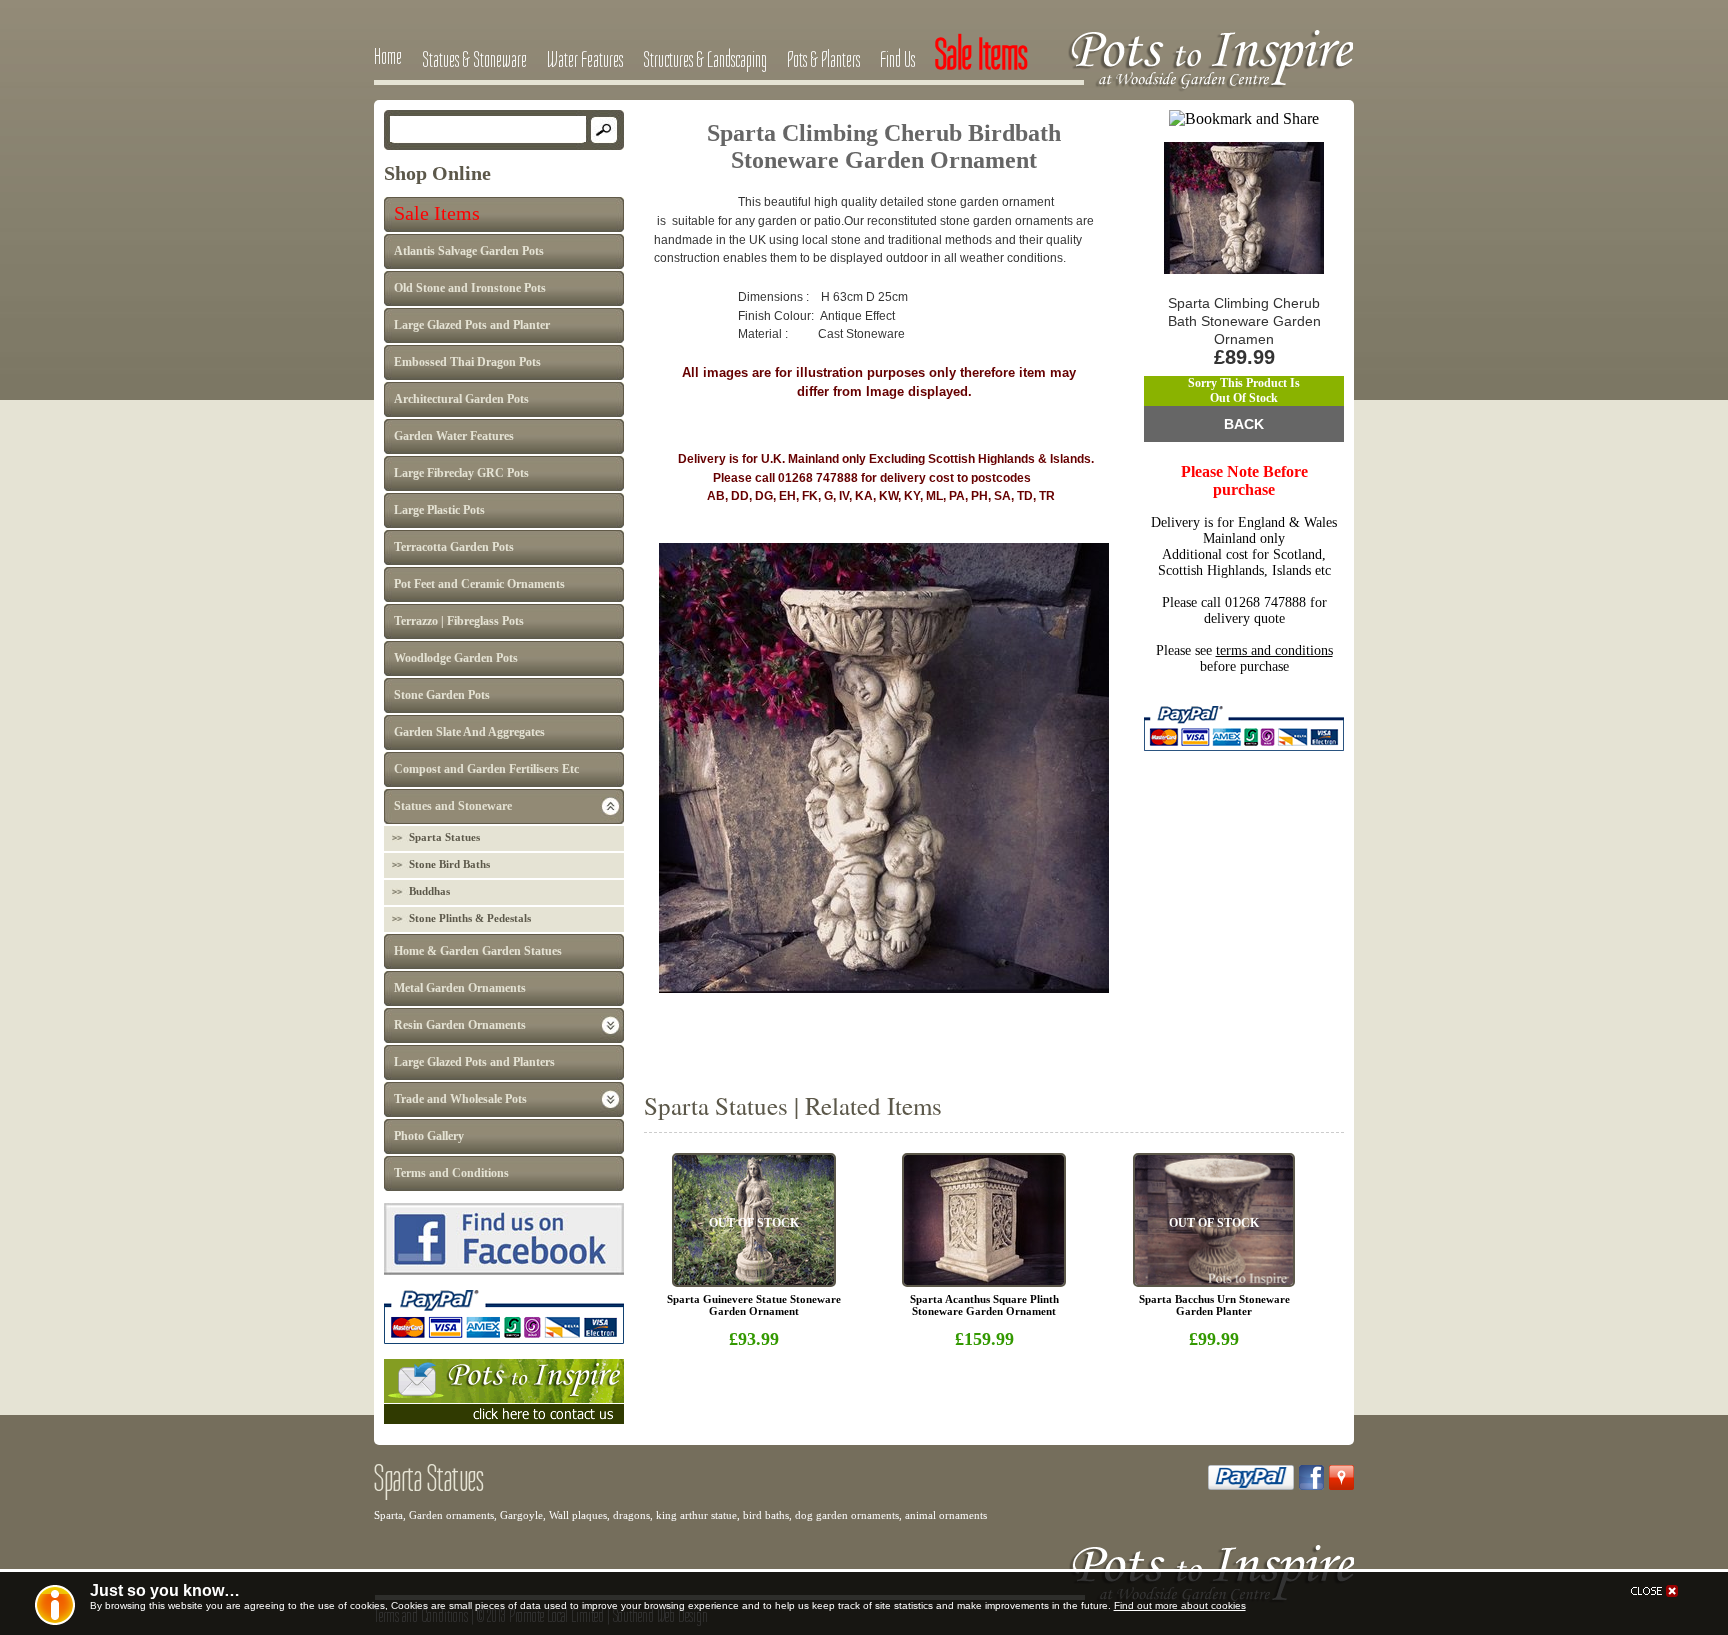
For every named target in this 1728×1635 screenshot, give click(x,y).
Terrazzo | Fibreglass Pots (459, 621)
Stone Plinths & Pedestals (470, 918)
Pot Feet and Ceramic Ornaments (479, 584)
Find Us (897, 59)
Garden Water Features (454, 436)
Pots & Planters (823, 59)
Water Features (585, 59)
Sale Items (437, 213)
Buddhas (429, 891)
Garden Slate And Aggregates (469, 732)
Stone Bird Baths (449, 864)
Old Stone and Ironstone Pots (470, 288)
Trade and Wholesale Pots (460, 1099)
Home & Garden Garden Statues (478, 951)
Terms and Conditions (451, 1173)
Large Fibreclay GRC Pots (461, 473)
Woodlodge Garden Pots (456, 658)
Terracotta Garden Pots (454, 547)
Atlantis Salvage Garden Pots (469, 251)
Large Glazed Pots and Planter (472, 325)
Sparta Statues (444, 837)
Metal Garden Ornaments (460, 988)
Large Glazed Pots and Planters (474, 1062)
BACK (1244, 424)
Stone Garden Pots (442, 695)
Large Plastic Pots (439, 510)
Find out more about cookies (1180, 1605)
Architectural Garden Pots (461, 399)
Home (388, 56)
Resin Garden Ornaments (460, 1025)
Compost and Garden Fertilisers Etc (486, 769)
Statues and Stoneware (453, 806)
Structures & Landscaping (705, 59)
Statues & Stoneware (474, 59)
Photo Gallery (429, 1136)
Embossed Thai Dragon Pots (467, 362)
